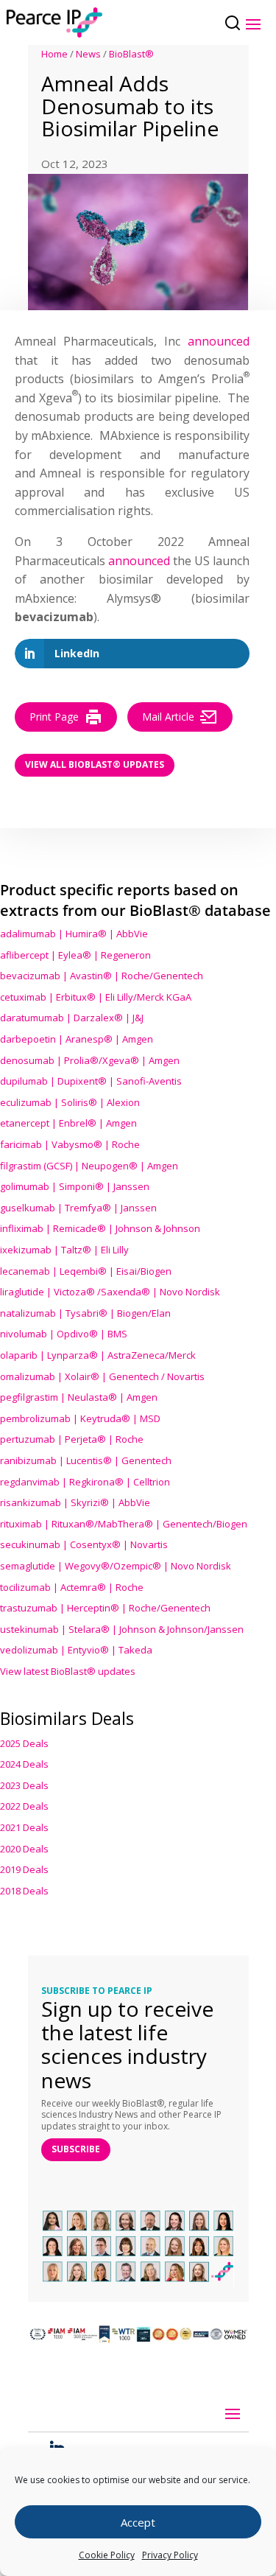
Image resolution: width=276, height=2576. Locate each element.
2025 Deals (24, 1743)
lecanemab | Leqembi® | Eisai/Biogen (86, 1271)
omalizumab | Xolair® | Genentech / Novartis (102, 1376)
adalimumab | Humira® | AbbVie (74, 934)
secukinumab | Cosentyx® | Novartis (84, 1544)
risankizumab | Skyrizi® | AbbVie (75, 1502)
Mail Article (168, 717)
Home (54, 54)
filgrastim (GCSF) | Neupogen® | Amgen (89, 1166)
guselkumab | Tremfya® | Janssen (78, 1208)
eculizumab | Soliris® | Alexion (70, 1102)
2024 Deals (24, 1764)
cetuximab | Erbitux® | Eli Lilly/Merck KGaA (96, 997)
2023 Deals (24, 1785)
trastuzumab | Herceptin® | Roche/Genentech (105, 1608)
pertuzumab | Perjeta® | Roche (72, 1439)
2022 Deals (24, 1806)
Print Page (54, 717)
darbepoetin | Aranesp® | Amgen (77, 1039)
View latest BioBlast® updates (68, 1671)
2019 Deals (24, 1869)
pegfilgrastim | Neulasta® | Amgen (79, 1397)
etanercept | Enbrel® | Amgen (68, 1123)
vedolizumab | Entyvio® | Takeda (76, 1650)
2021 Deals (24, 1827)
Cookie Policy (107, 2555)
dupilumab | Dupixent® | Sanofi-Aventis (91, 1081)
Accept (138, 2522)
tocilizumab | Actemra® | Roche (72, 1587)
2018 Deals (24, 1891)
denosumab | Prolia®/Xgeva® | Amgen (90, 1060)
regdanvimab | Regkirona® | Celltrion (85, 1482)
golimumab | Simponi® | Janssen (75, 1186)
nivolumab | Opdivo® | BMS (64, 1334)
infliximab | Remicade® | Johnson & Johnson (100, 1228)
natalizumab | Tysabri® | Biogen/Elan (85, 1313)
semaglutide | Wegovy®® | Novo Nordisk (116, 1566)
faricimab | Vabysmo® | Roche (70, 1144)
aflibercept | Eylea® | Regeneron (75, 955)
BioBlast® (131, 54)
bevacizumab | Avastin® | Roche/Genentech (102, 976)
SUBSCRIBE (76, 2149)
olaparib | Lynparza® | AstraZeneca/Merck (98, 1355)
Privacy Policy (170, 2555)
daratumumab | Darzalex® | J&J (72, 1018)
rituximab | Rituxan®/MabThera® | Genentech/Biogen (124, 1524)
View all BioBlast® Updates (95, 764)
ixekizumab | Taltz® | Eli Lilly (64, 1250)
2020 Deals (24, 1849)
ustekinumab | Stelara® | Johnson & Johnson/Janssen (122, 1629)
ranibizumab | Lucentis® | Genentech (86, 1460)
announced (219, 341)
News (88, 54)
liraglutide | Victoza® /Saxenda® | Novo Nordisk (110, 1292)
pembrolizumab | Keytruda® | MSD (80, 1418)
